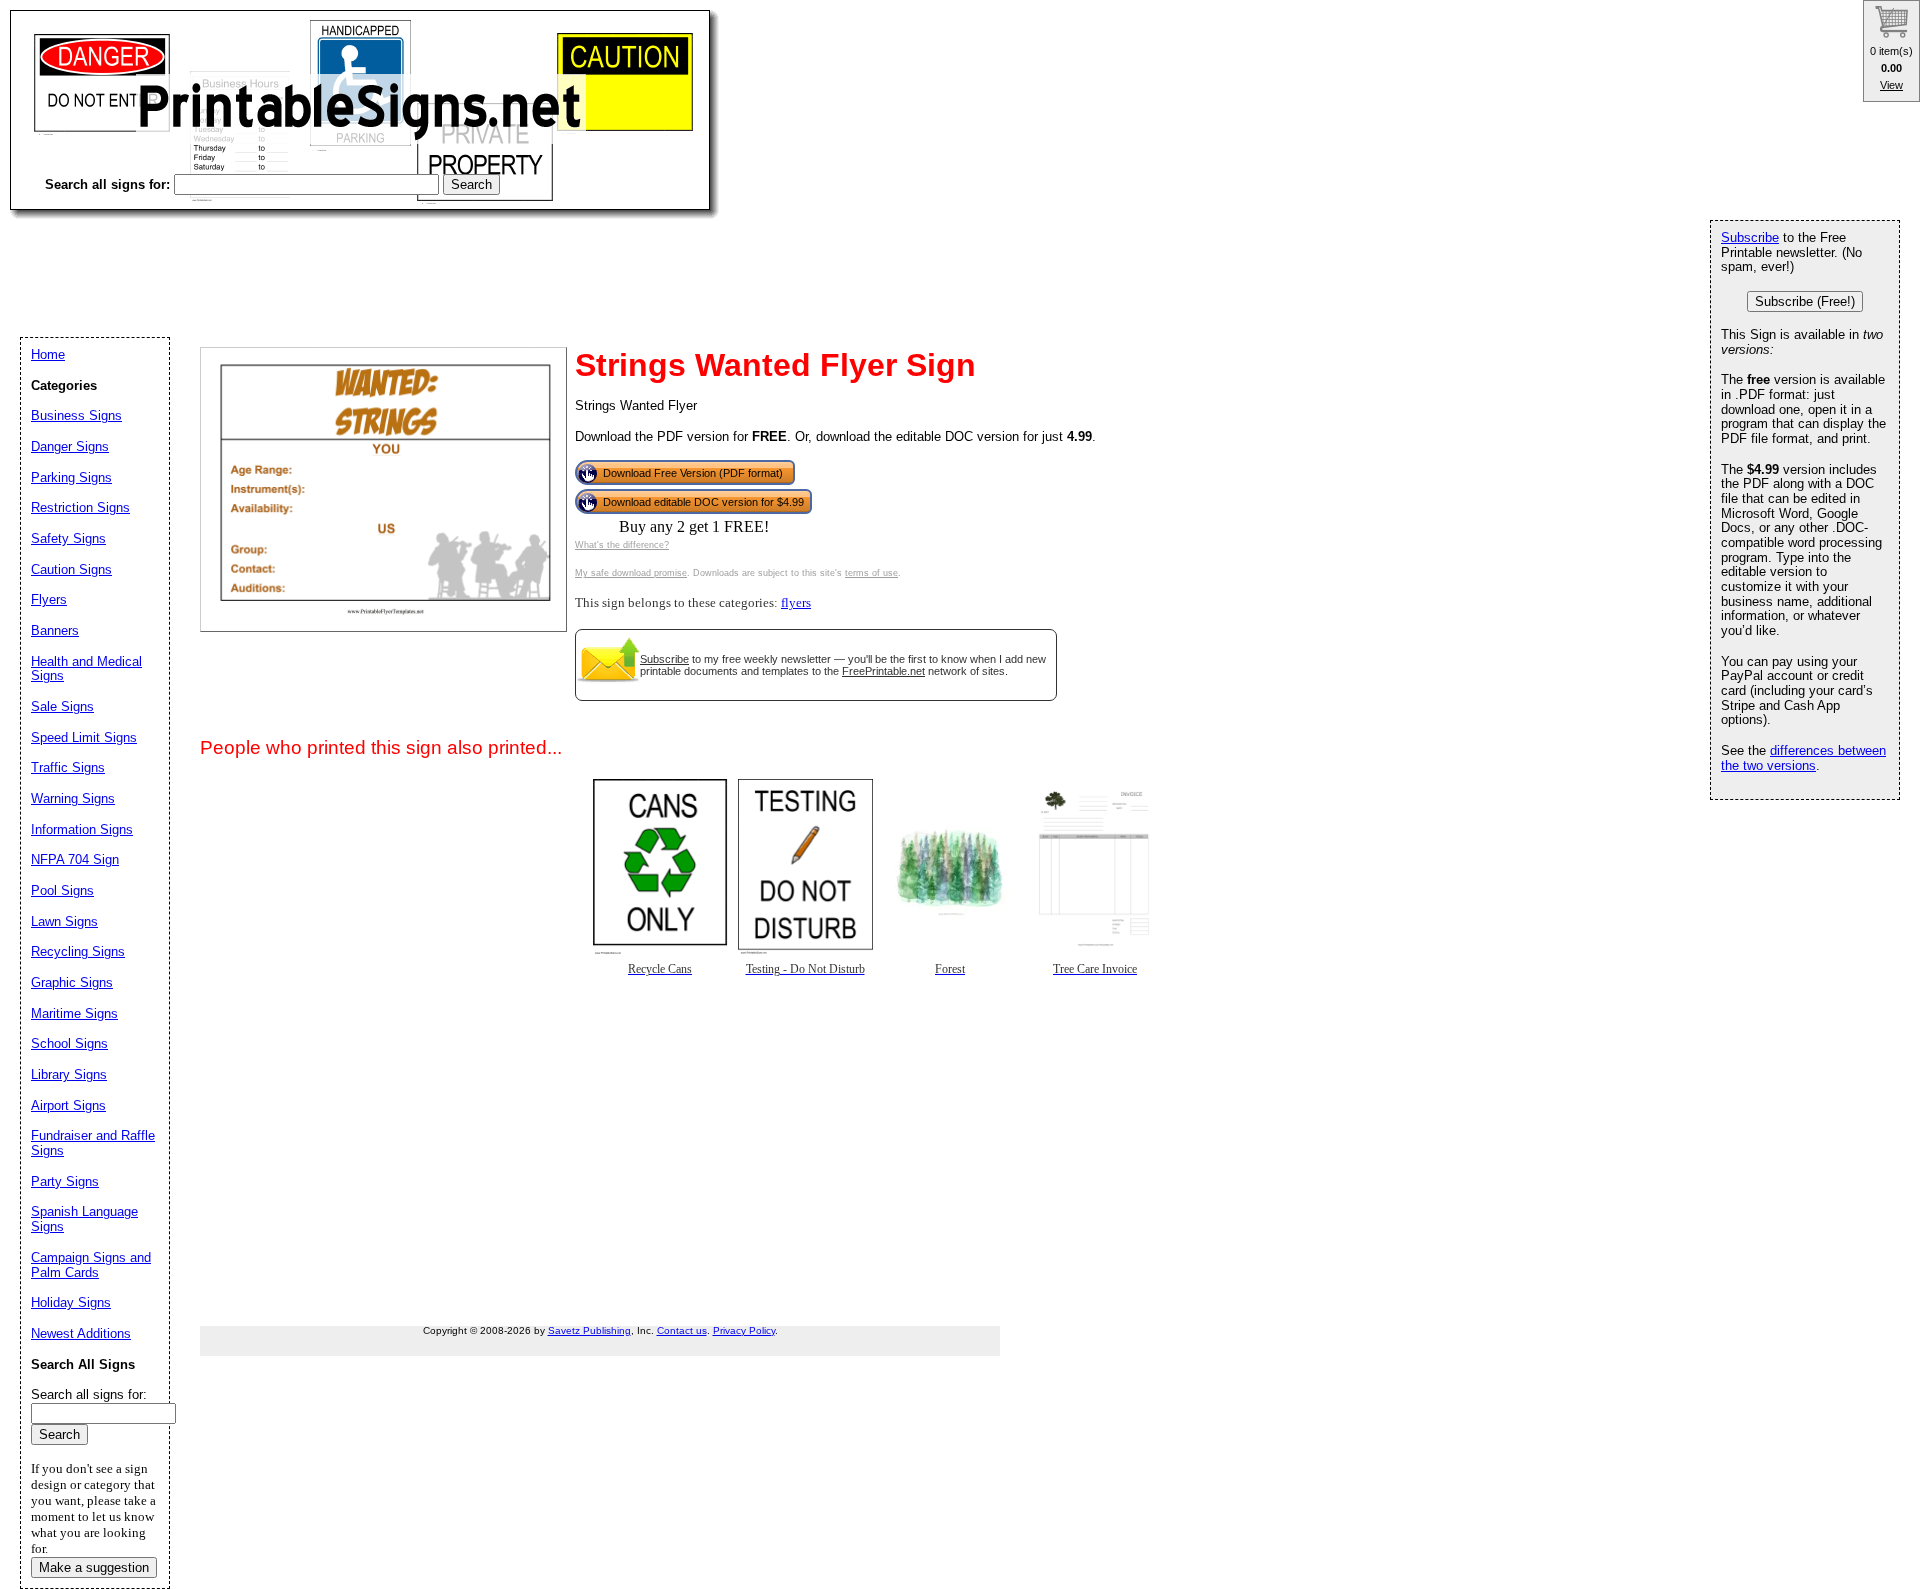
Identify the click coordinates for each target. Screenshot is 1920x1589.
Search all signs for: (89, 1394)
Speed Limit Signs (84, 737)
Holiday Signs (71, 1302)
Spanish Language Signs (84, 1219)
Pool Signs (62, 890)
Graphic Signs (72, 982)
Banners (55, 630)
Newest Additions (81, 1333)
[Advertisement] (374, 260)
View (1891, 85)
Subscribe (664, 659)
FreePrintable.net (883, 671)
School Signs (69, 1043)
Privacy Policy (744, 1330)
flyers (796, 603)
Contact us (682, 1330)
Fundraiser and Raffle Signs (93, 1143)
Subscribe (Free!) (1805, 301)
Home (48, 354)
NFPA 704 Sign (75, 859)
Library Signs (69, 1074)
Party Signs (65, 1181)
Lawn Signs (64, 921)
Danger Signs (70, 446)
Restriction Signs (80, 507)
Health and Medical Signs (86, 669)
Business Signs (76, 415)
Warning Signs (73, 798)
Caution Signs (71, 569)
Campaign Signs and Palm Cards (91, 1265)
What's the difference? (622, 545)
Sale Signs (62, 706)
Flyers (49, 599)
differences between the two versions (1803, 758)
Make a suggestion (94, 1567)
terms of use (871, 573)
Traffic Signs (68, 767)
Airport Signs (68, 1105)
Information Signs (82, 829)
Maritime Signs (74, 1013)
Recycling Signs (78, 951)
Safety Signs (68, 538)
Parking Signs (71, 477)
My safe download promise (631, 573)
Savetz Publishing (589, 1330)
